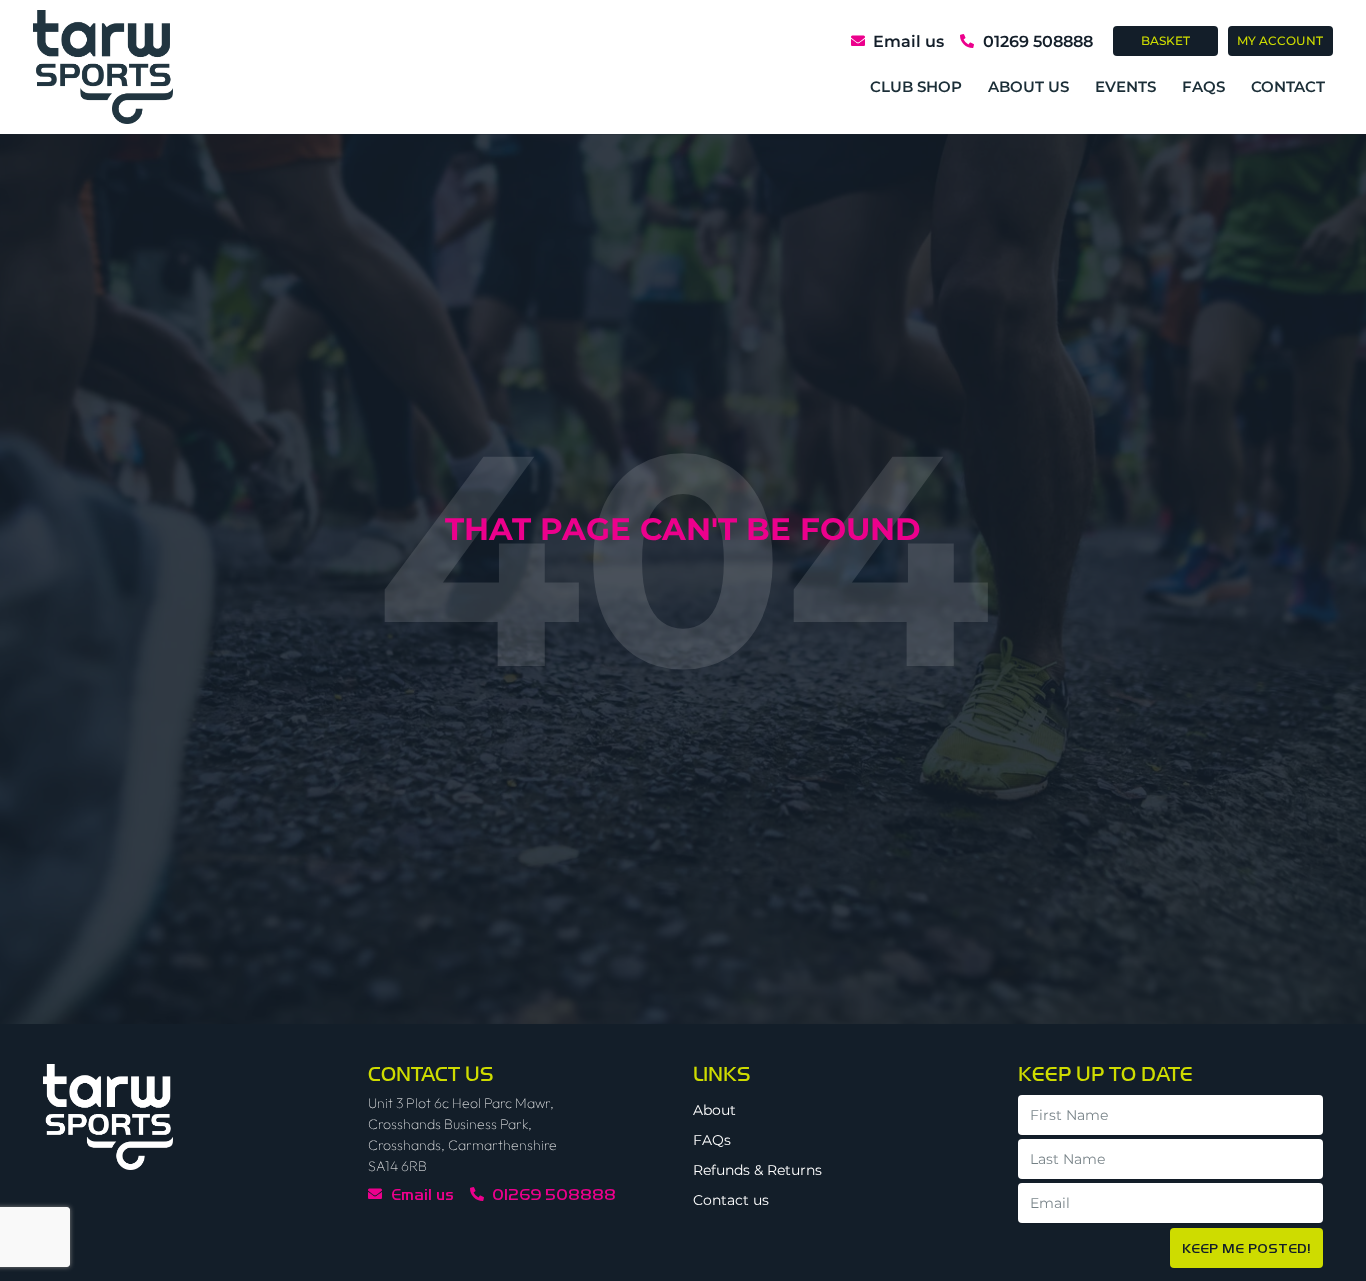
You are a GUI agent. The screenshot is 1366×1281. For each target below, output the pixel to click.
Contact (1288, 86)
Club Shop (916, 86)
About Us (1028, 86)
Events (1125, 86)
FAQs (1203, 86)
